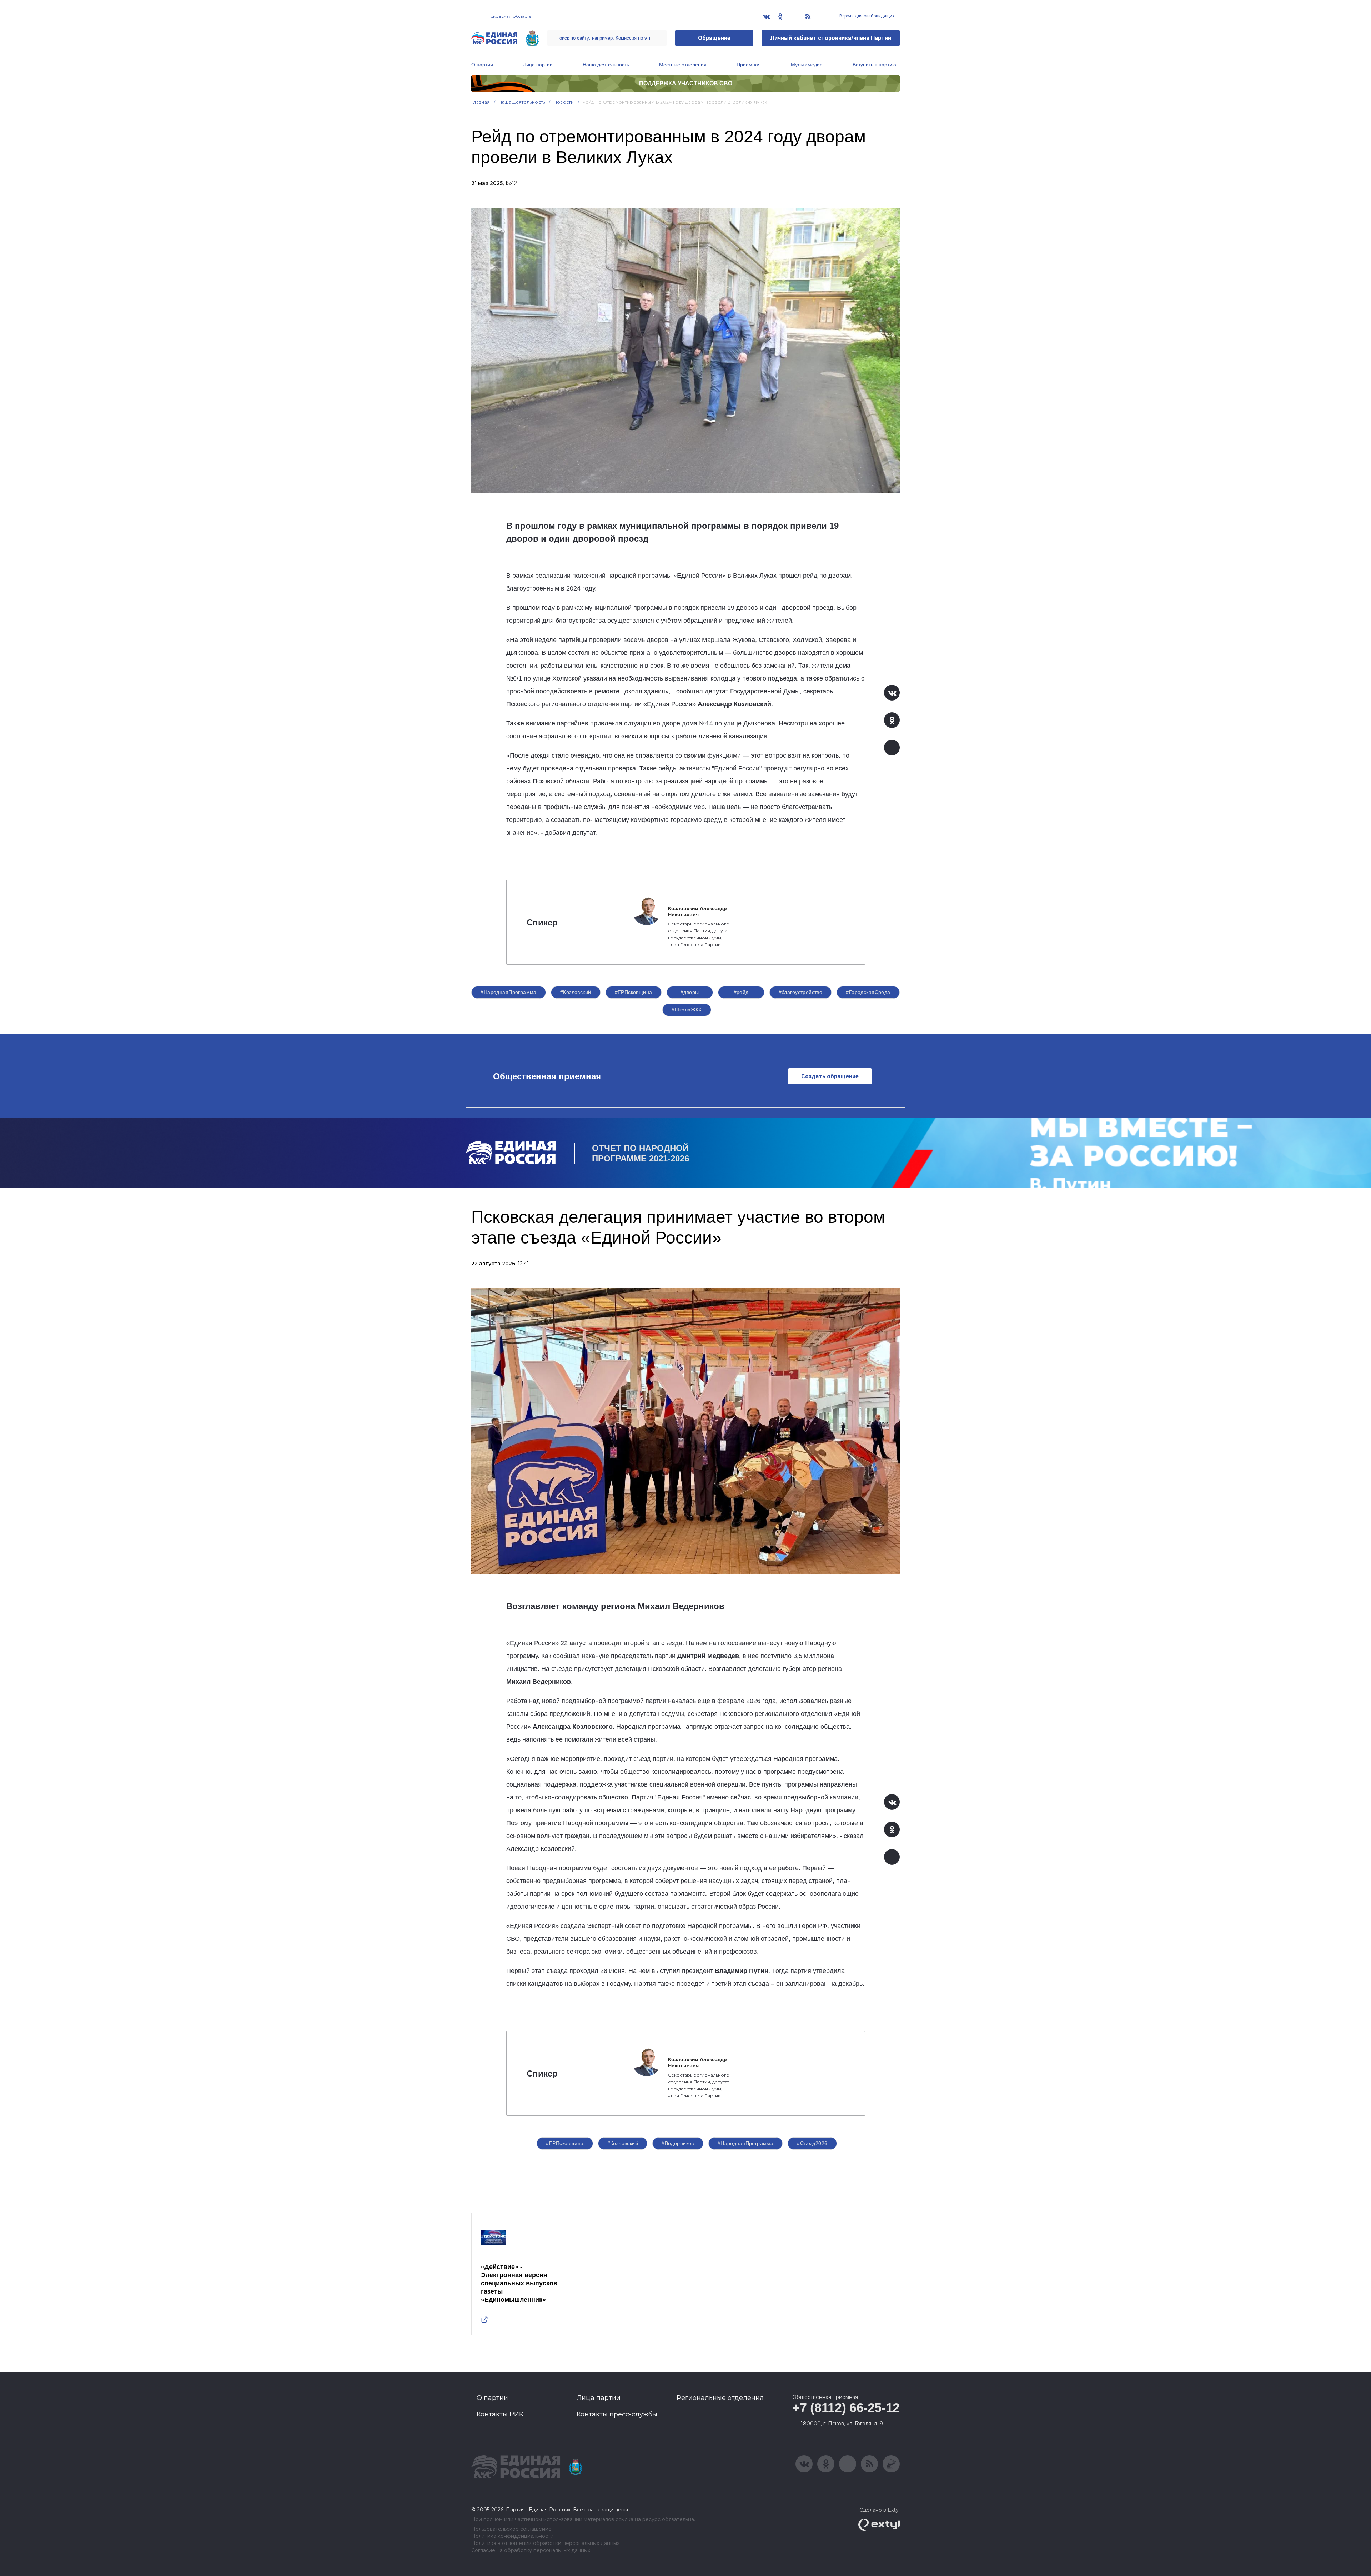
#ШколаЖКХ (687, 1010)
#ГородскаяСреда (868, 992)
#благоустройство (801, 992)
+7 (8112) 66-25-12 (846, 2408)
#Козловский (576, 992)
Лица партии (538, 65)
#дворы (690, 992)
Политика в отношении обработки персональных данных (545, 2543)
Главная (481, 102)
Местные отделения (683, 65)
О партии (482, 65)
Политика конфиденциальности (513, 2536)
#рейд (741, 992)
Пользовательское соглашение (511, 2529)
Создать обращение (830, 1076)
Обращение (714, 38)
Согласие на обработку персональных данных (531, 2550)
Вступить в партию (874, 65)
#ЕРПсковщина (634, 992)
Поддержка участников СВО (686, 83)
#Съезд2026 (812, 2143)
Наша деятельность (606, 65)
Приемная (749, 65)
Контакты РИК (500, 2414)
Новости (564, 102)
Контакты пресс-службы (617, 2414)
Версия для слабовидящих (866, 16)
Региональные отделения (720, 2398)
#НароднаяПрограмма (509, 992)
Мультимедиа (807, 65)
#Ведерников (678, 2143)
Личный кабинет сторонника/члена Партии (831, 38)
